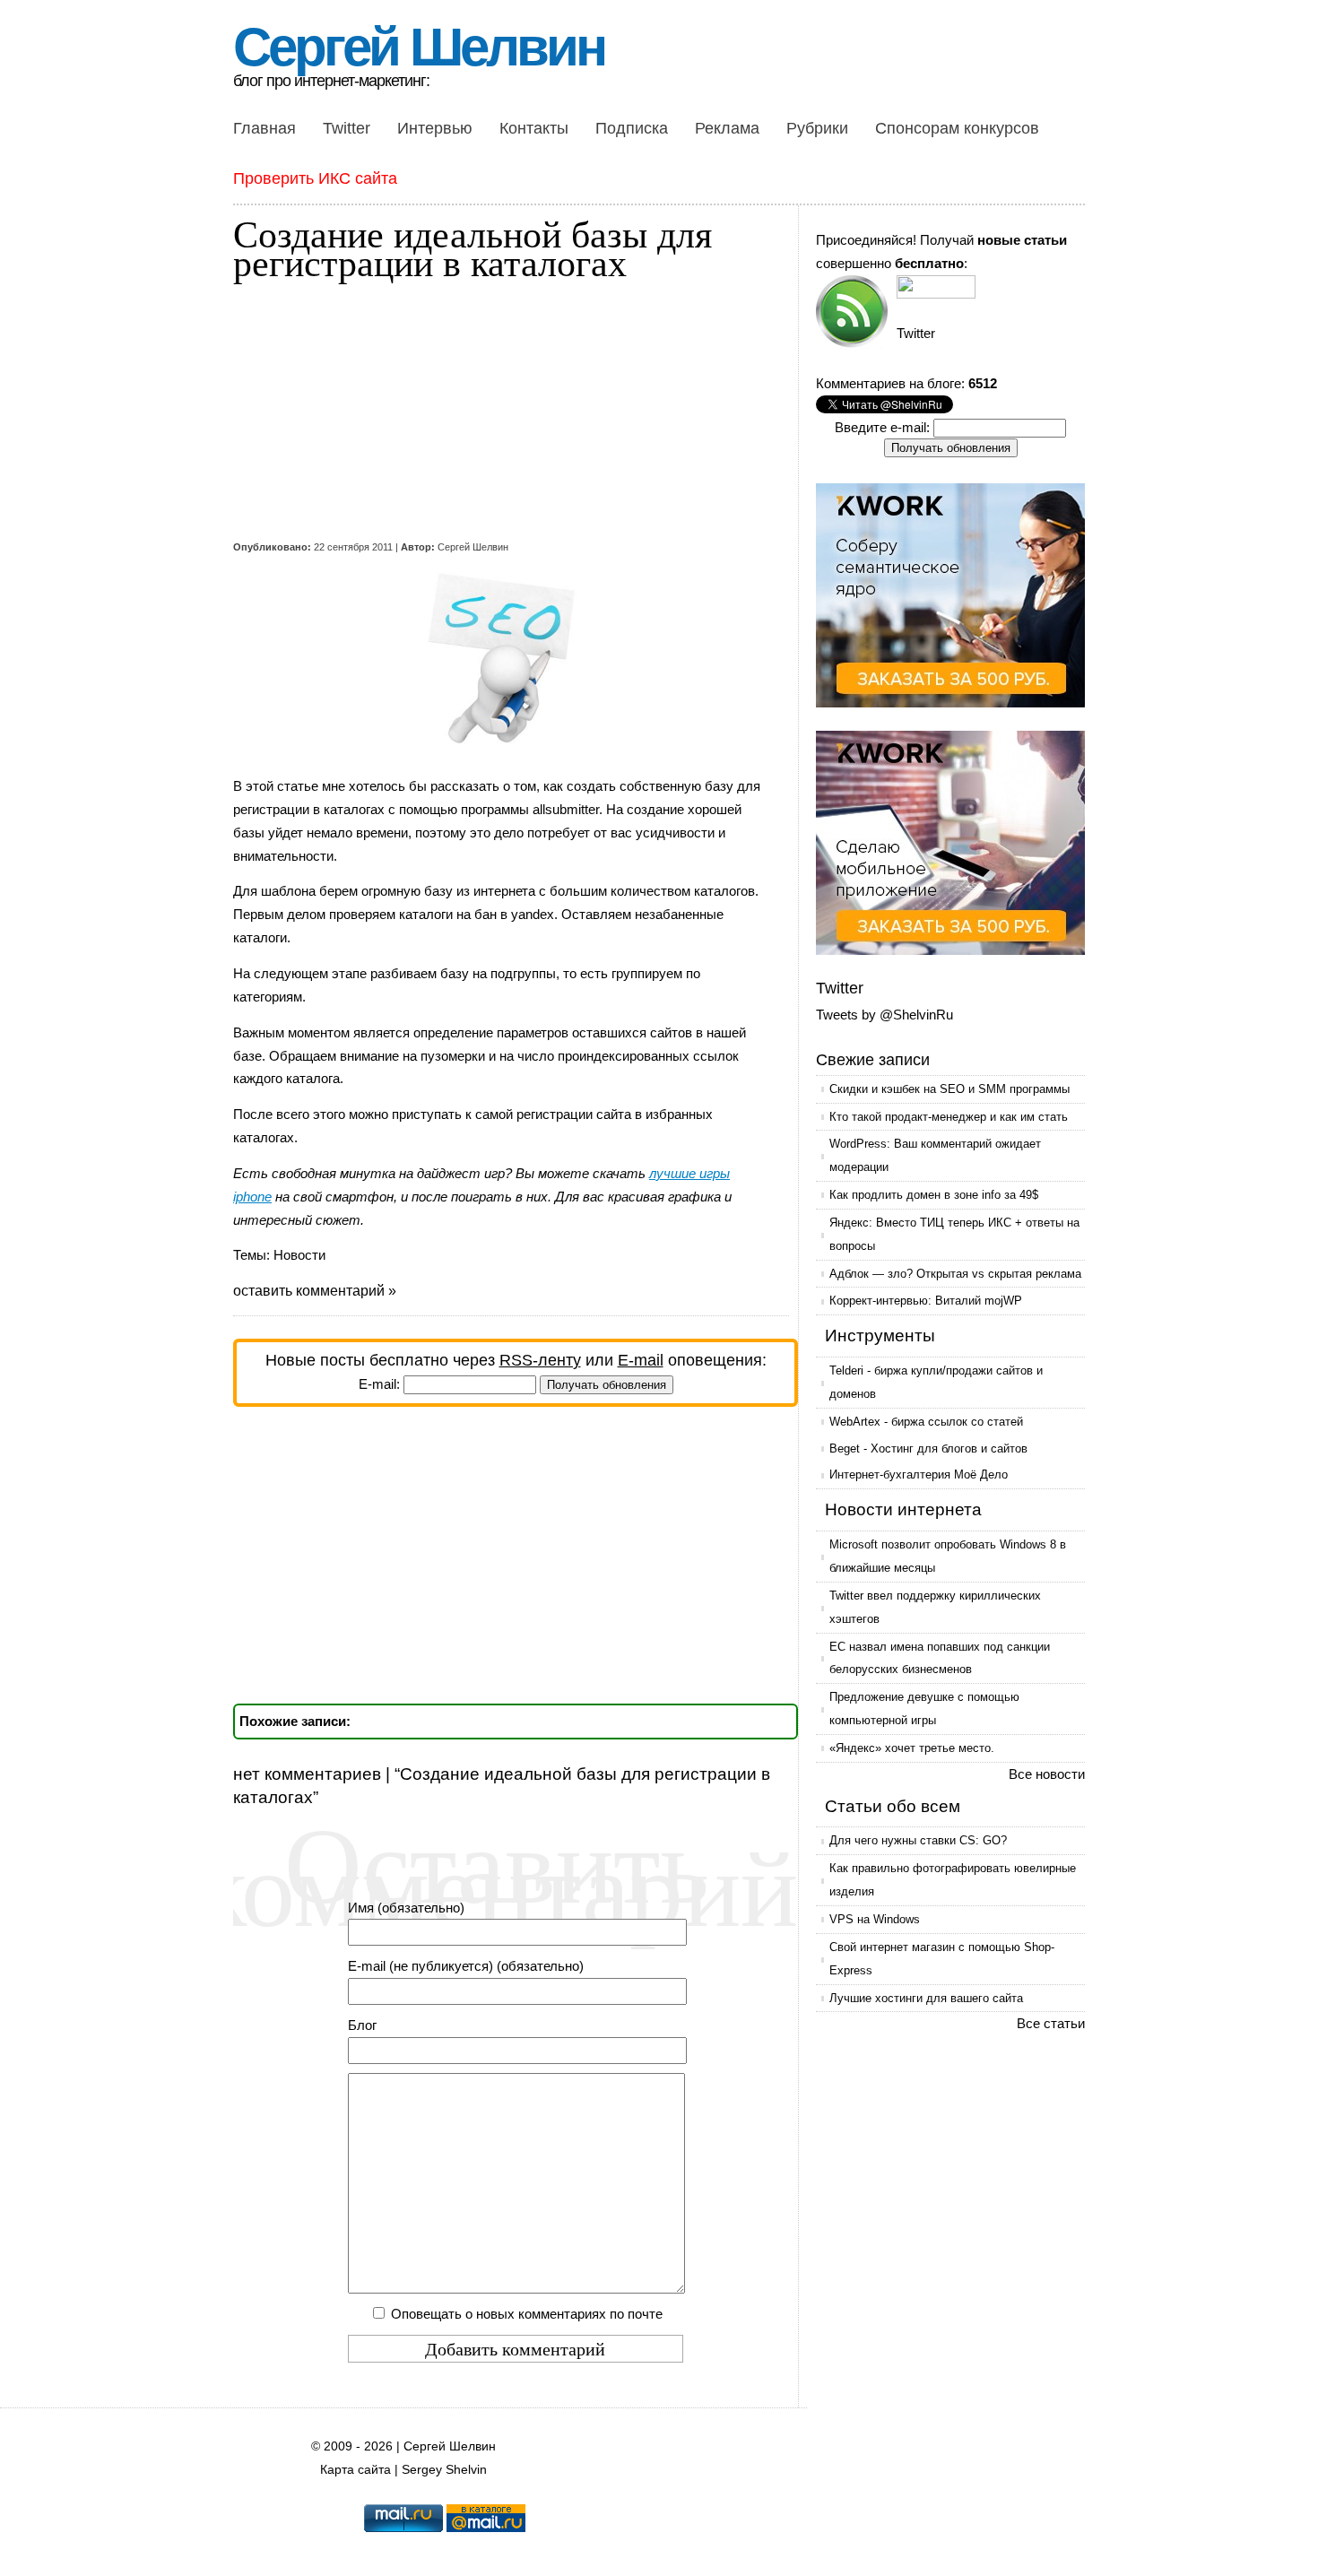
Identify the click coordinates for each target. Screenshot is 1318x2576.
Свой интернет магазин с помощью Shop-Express (942, 1959)
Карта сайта (356, 2470)
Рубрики (817, 128)
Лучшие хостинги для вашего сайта (926, 1998)
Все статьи (1051, 2023)
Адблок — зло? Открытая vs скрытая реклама (955, 1274)
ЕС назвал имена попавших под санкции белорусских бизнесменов (940, 1658)
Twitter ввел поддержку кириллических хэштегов (935, 1607)
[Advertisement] (502, 411)
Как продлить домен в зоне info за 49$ (934, 1195)
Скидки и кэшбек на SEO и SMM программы (949, 1089)
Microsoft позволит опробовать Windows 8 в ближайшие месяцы (948, 1556)
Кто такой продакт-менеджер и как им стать (949, 1117)
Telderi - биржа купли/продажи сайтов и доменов (936, 1382)
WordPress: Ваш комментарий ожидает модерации (935, 1155)
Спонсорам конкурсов (957, 128)
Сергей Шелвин (419, 47)
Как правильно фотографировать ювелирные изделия (953, 1880)
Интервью (435, 128)
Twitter (347, 128)
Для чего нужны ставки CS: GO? (918, 1840)
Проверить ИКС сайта (315, 178)
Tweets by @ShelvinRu (884, 1015)
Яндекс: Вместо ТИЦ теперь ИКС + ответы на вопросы (954, 1234)
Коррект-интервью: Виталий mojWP (926, 1301)
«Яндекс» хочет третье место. (912, 1748)
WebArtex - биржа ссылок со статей (926, 1422)
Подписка (632, 128)
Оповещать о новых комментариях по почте (527, 2314)
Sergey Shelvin (444, 2470)
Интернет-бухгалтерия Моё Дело (919, 1474)
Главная (264, 128)
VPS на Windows (875, 1919)
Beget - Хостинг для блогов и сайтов (928, 1448)
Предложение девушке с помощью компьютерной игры (924, 1709)
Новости (299, 1255)
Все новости (1047, 1774)
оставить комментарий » (315, 1291)
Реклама (727, 128)
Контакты (534, 128)
